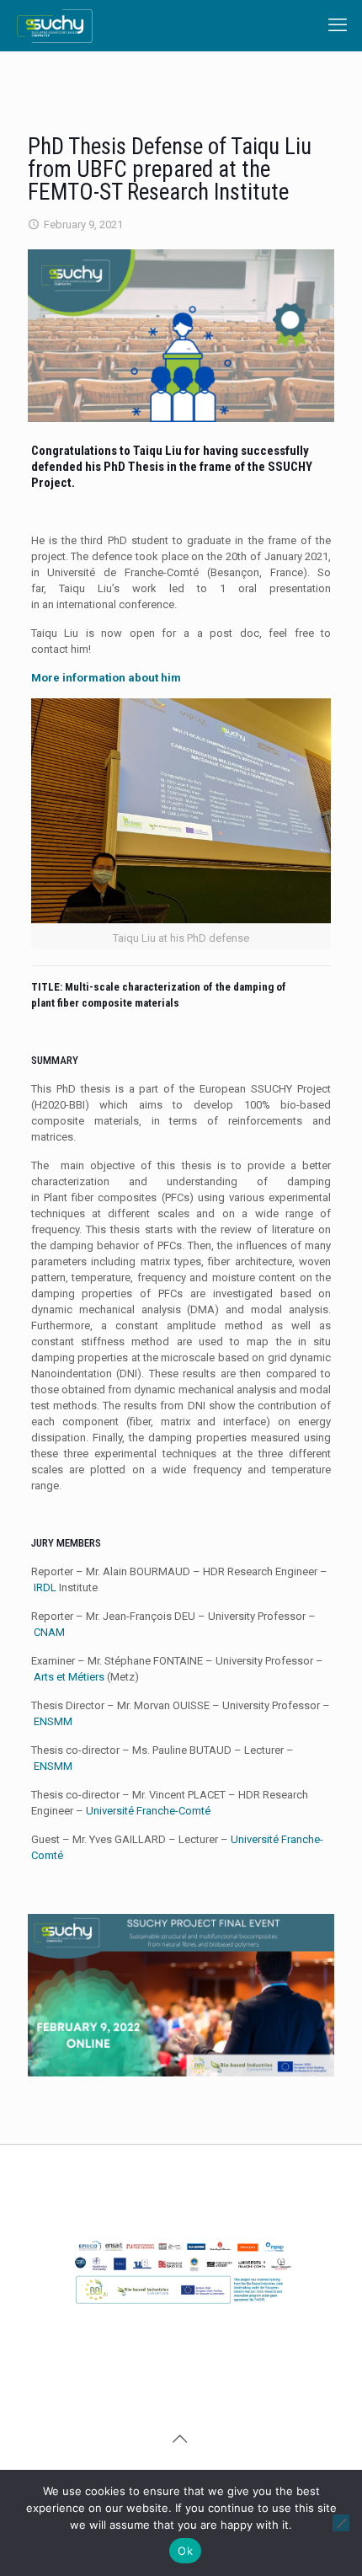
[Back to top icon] (181, 2439)
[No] (341, 2523)
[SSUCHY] (55, 25)
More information (106, 678)
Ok (185, 2551)
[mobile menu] (339, 25)
